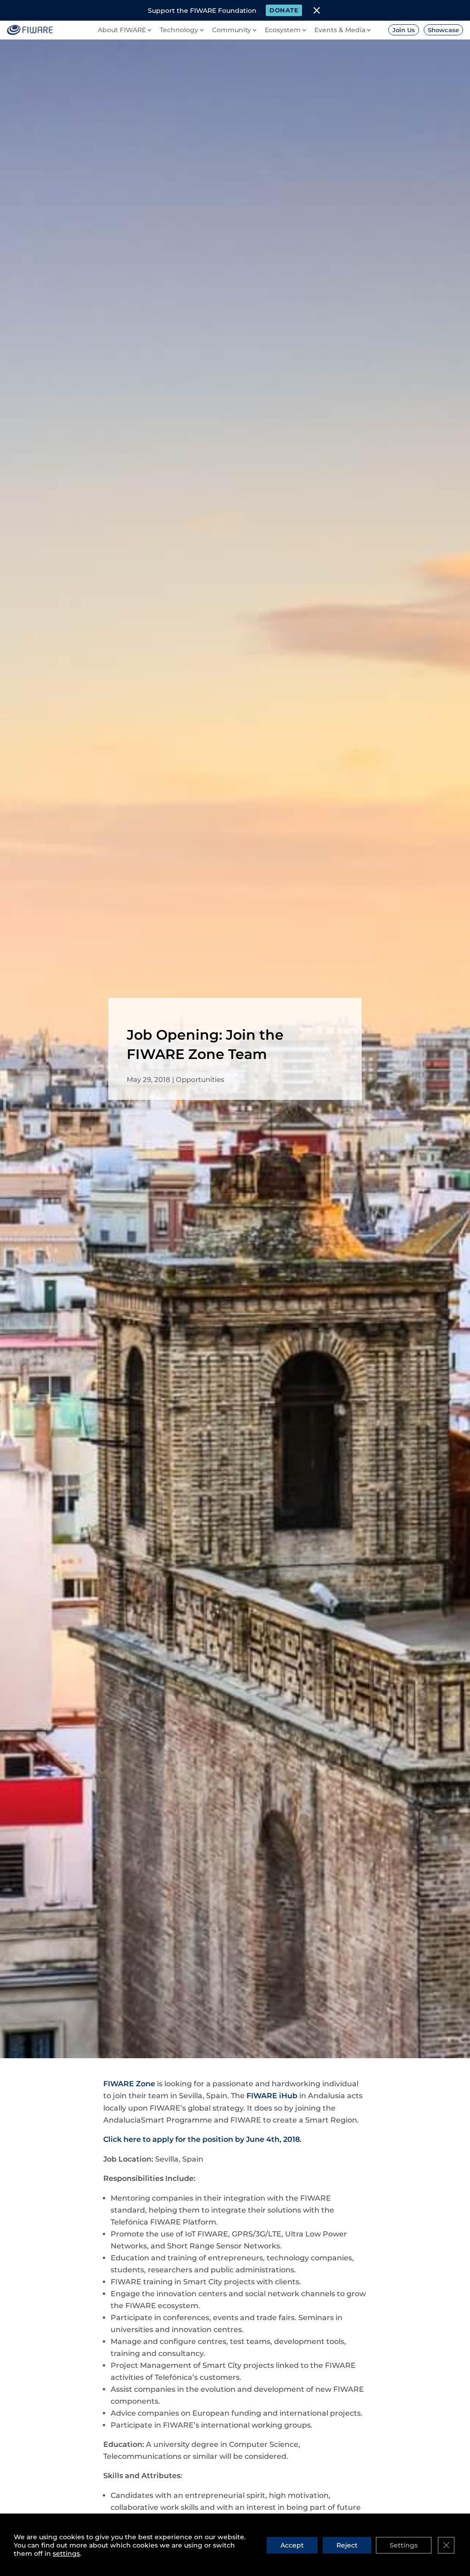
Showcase (443, 30)
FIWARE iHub (272, 2096)
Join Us (404, 30)
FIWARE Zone (129, 2084)
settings (66, 2553)
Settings (404, 2545)
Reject (347, 2545)
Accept (292, 2545)
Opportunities (200, 1079)
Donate (284, 10)
